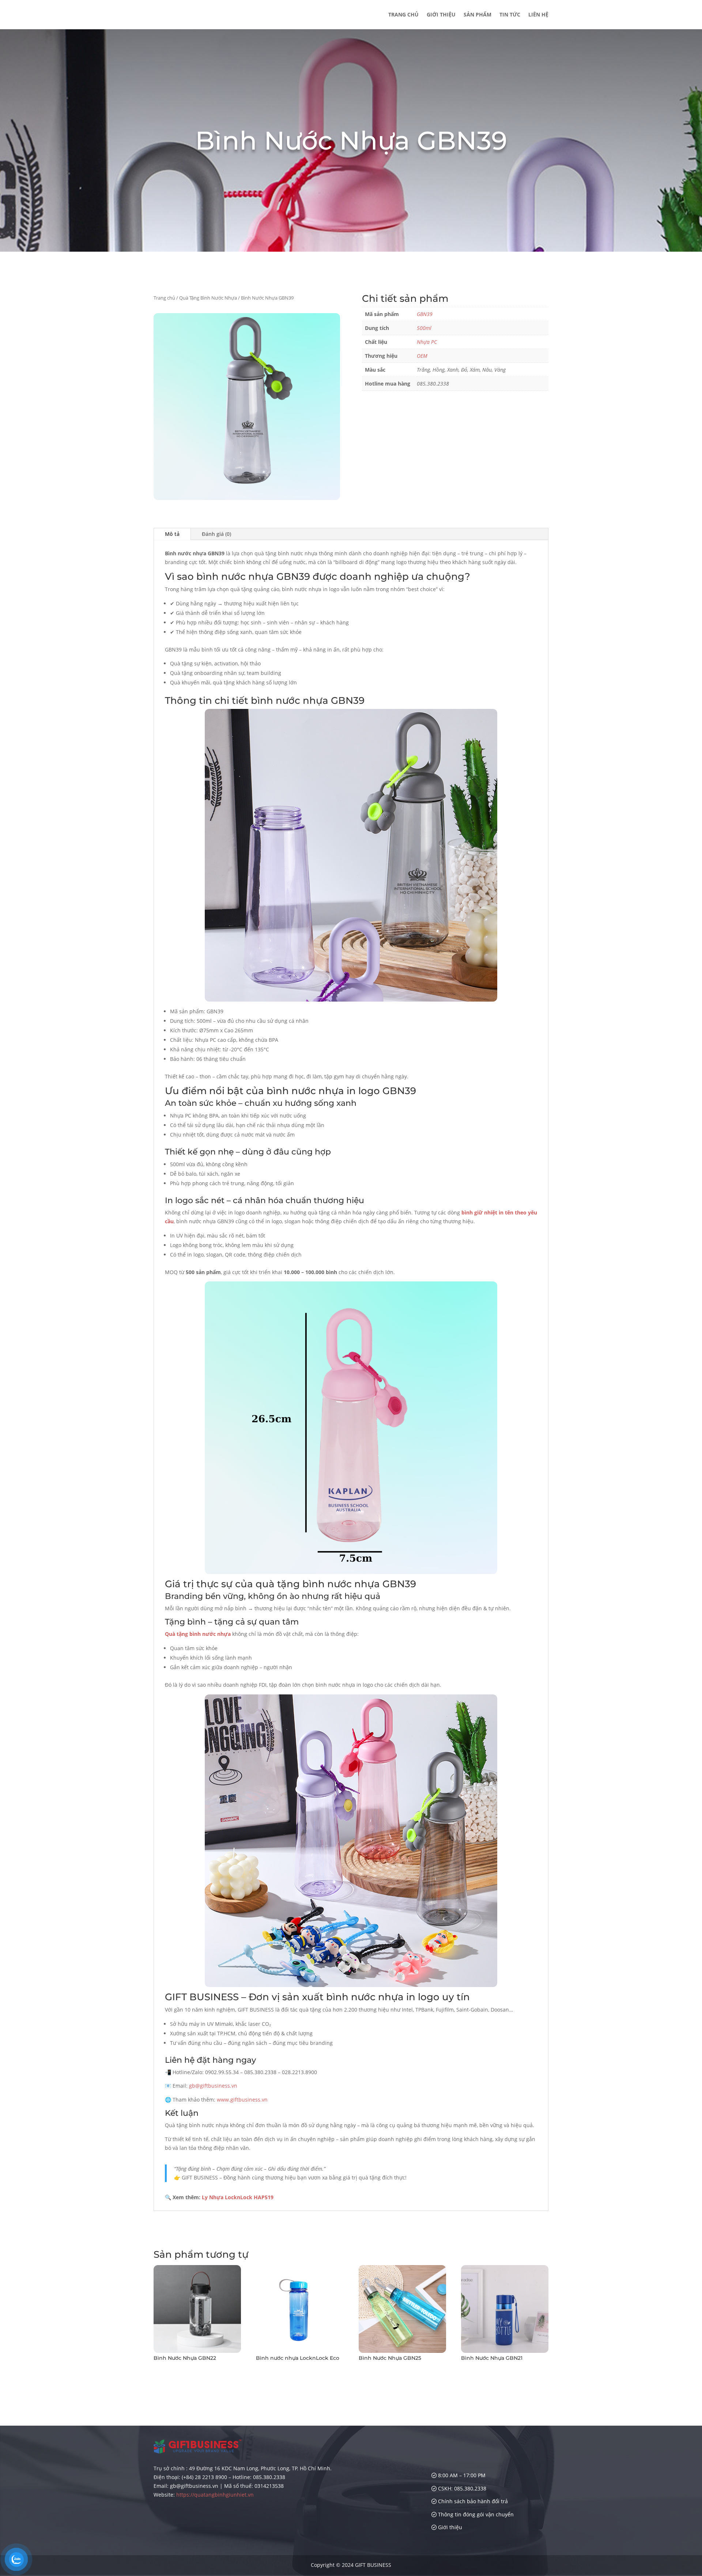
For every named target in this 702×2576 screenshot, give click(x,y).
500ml (424, 328)
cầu (169, 1221)
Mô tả (172, 534)
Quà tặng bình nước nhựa (198, 1634)
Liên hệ (538, 15)
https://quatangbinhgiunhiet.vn (215, 2495)
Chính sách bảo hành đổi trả (472, 2501)
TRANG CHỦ (403, 15)
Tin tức (510, 15)
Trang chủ (164, 298)
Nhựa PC (427, 342)
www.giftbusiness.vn (242, 2100)
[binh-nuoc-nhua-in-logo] (247, 498)
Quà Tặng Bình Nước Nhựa (208, 298)
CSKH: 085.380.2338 (461, 2488)
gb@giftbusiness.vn (213, 2086)
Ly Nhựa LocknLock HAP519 (238, 2197)
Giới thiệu (441, 15)
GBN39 (425, 314)
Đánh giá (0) (216, 534)
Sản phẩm (478, 15)
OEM (422, 356)
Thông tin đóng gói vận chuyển (475, 2514)
